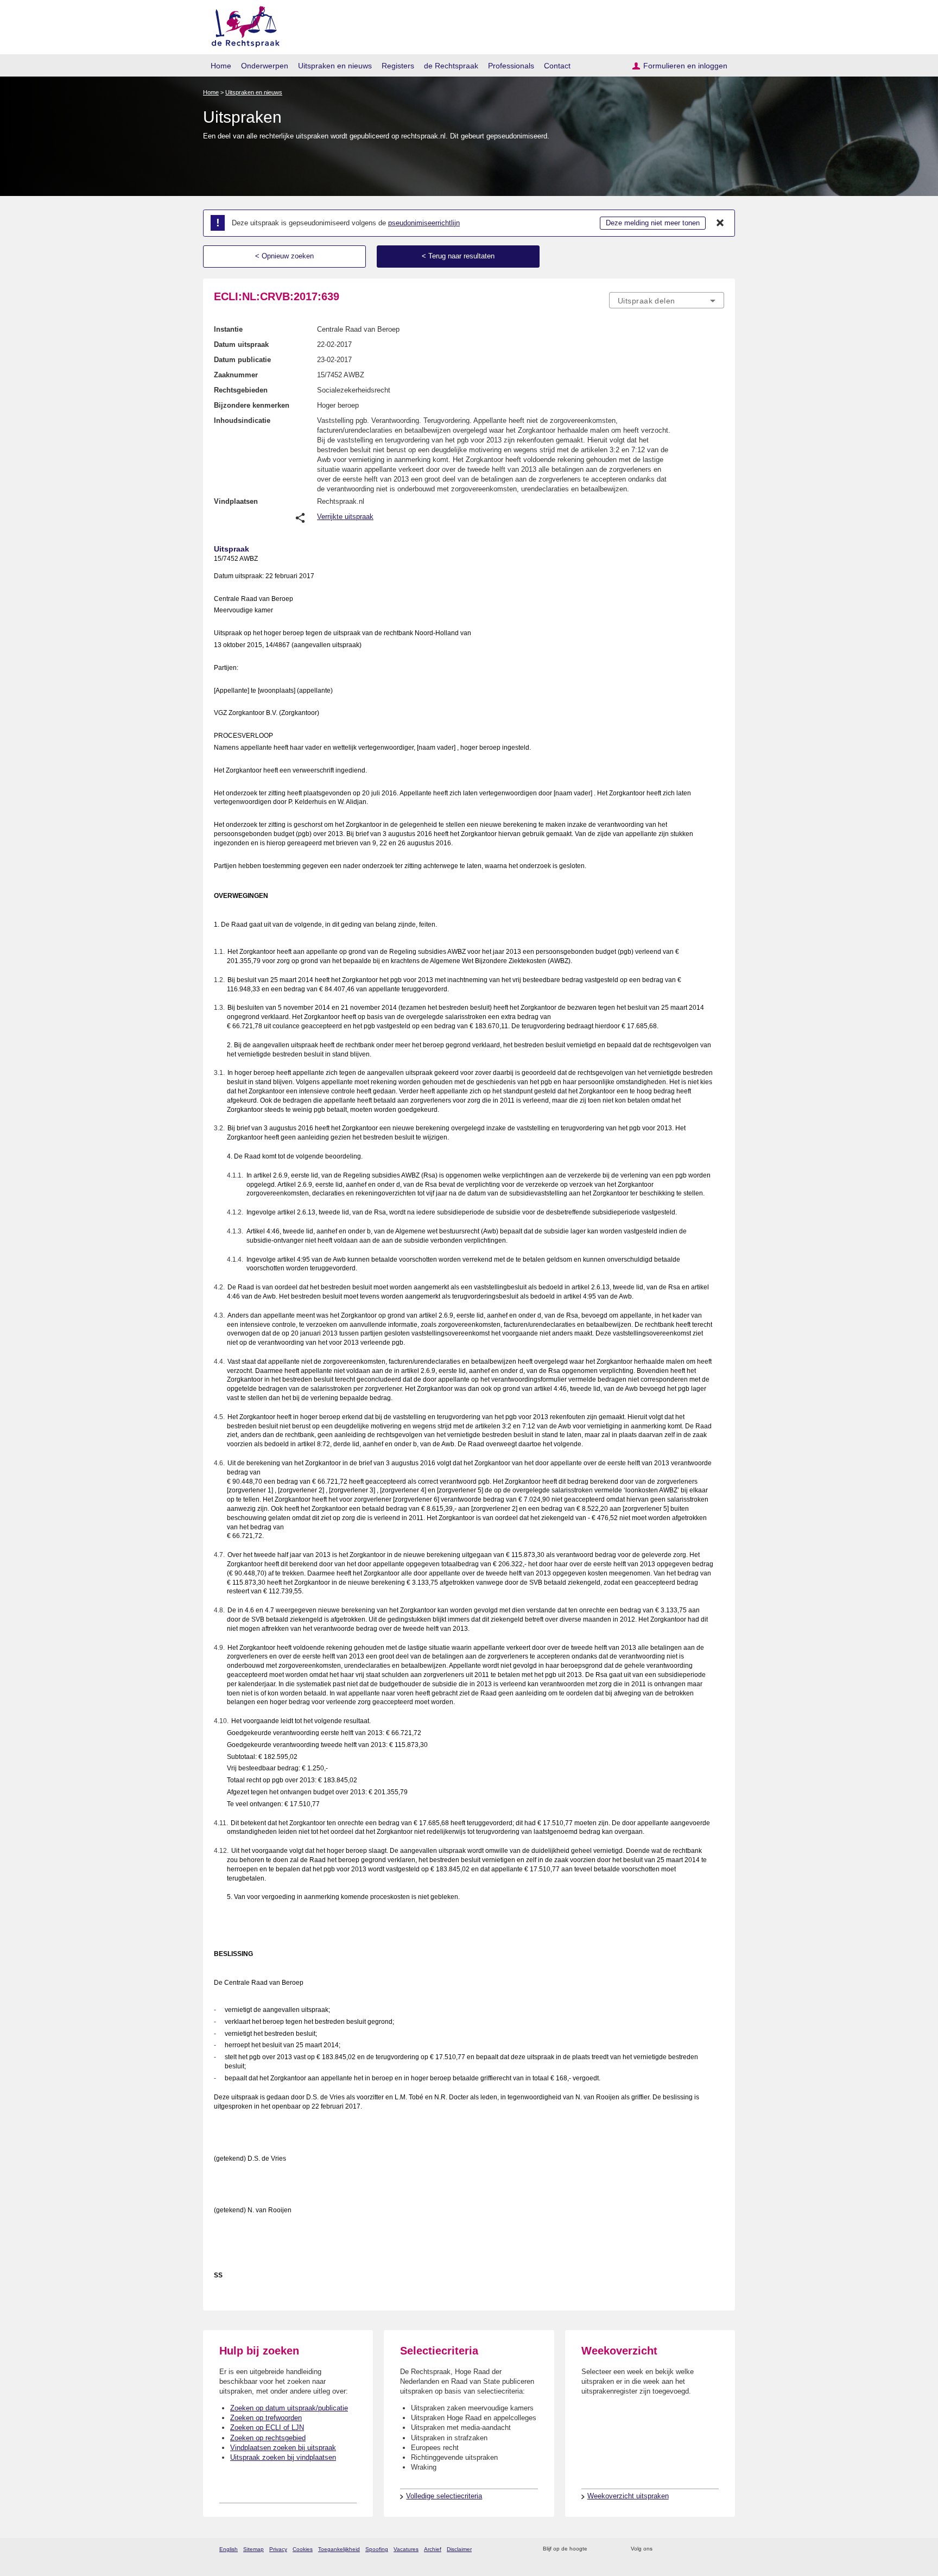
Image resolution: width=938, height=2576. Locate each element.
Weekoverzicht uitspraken (628, 2496)
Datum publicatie (242, 360)
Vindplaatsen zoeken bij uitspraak (283, 2448)
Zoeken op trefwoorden (266, 2418)
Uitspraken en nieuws (335, 66)
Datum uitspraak (241, 344)
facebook (676, 2549)
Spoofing (377, 2549)
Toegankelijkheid (339, 2549)
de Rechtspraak (451, 66)
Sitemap (253, 2549)
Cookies (303, 2549)
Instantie (228, 329)
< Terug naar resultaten (458, 256)
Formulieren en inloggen (685, 66)
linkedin (704, 2549)
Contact (557, 66)
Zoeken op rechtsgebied (268, 2438)
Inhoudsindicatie (242, 420)
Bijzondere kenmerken (252, 405)
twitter (662, 2549)
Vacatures (406, 2549)
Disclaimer (459, 2549)
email (611, 2549)
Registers (398, 66)
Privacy (278, 2549)
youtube (718, 2549)
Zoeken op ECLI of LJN (267, 2428)
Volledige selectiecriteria (444, 2496)
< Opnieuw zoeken (284, 256)
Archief (433, 2549)
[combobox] (667, 300)
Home (221, 66)
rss (597, 2549)
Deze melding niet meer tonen (653, 223)
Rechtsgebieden (241, 390)
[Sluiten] (720, 223)
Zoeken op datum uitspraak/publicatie (289, 2408)
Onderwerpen (265, 66)
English (229, 2549)
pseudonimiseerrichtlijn (424, 223)
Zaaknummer (236, 375)
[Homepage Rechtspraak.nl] (242, 25)
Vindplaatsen (236, 501)
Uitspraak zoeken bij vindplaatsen (283, 2457)
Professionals (511, 66)
